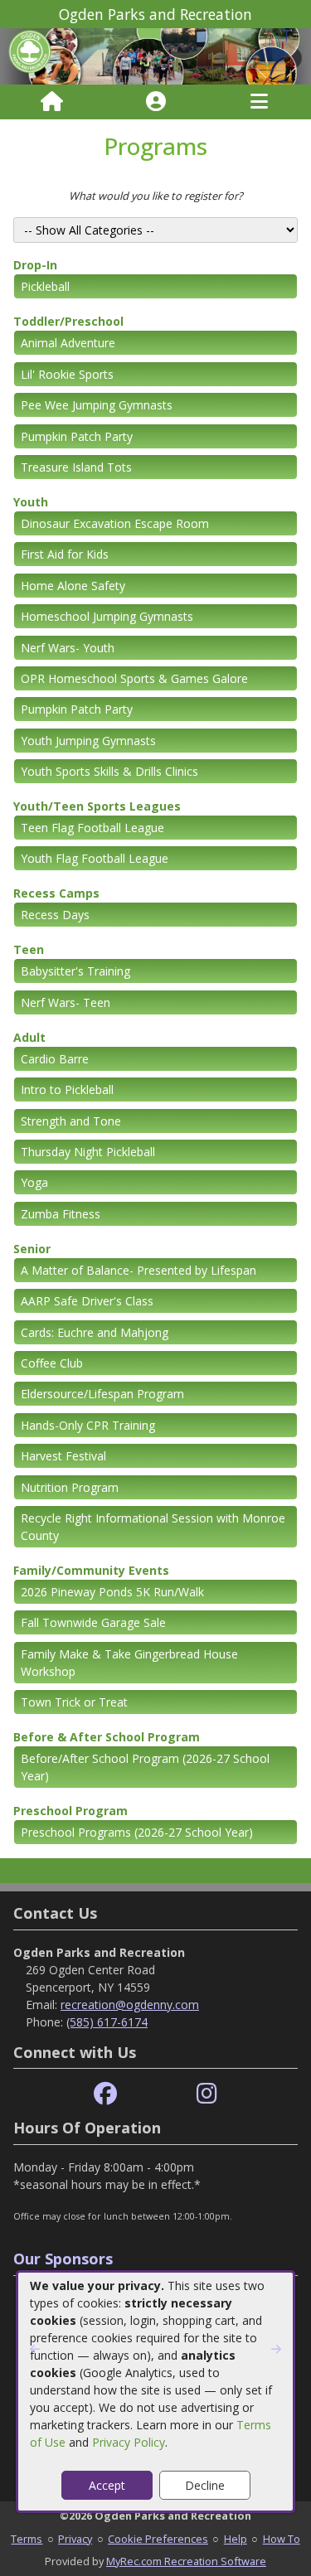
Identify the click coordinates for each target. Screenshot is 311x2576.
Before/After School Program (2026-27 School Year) (145, 1767)
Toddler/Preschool (68, 321)
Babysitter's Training (75, 971)
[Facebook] (105, 2094)
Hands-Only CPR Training (88, 1425)
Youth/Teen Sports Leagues (97, 806)
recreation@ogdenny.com (130, 2005)
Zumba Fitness (61, 1214)
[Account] (156, 102)
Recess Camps (56, 893)
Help (236, 2539)
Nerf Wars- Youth (68, 648)
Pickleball (45, 286)
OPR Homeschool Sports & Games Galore (134, 678)
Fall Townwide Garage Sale (93, 1622)
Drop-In (35, 265)
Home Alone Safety (73, 586)
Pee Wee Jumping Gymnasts (97, 405)
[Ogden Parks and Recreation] (155, 55)
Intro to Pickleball (67, 1089)
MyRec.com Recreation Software (186, 2561)
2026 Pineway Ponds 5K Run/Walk (112, 1592)
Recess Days (55, 915)
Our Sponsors (63, 2259)
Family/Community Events (91, 1570)
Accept (107, 2485)
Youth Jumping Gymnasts (88, 741)
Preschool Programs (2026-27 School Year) (137, 1832)
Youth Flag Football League (95, 858)
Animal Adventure (68, 343)
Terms (27, 2539)
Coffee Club (52, 1363)
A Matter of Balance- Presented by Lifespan (138, 1270)
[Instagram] (207, 2094)
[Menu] (259, 102)
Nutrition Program (70, 1487)
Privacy (75, 2539)
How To (282, 2539)
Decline (205, 2485)
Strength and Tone (71, 1121)
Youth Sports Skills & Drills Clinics (109, 771)
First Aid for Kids (65, 554)
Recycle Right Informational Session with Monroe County (153, 1527)
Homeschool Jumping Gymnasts (107, 616)
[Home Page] (52, 102)
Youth (31, 502)
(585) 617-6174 (107, 2022)
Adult (29, 1037)
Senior (32, 1249)
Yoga (34, 1182)
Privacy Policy (129, 2442)
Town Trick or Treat (74, 1702)
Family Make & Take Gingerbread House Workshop (129, 1663)
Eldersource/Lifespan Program (102, 1394)
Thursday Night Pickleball (88, 1152)
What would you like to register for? (156, 196)
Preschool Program (70, 1811)
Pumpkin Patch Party (77, 436)
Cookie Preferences (158, 2539)
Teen (29, 949)
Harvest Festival (63, 1456)
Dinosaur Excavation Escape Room (115, 523)
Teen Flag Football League (92, 828)
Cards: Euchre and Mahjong (95, 1332)
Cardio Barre (55, 1059)
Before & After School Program (107, 1737)
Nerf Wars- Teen (66, 1002)
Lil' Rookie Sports (67, 374)
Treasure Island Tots (76, 467)
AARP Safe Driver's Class (87, 1301)
